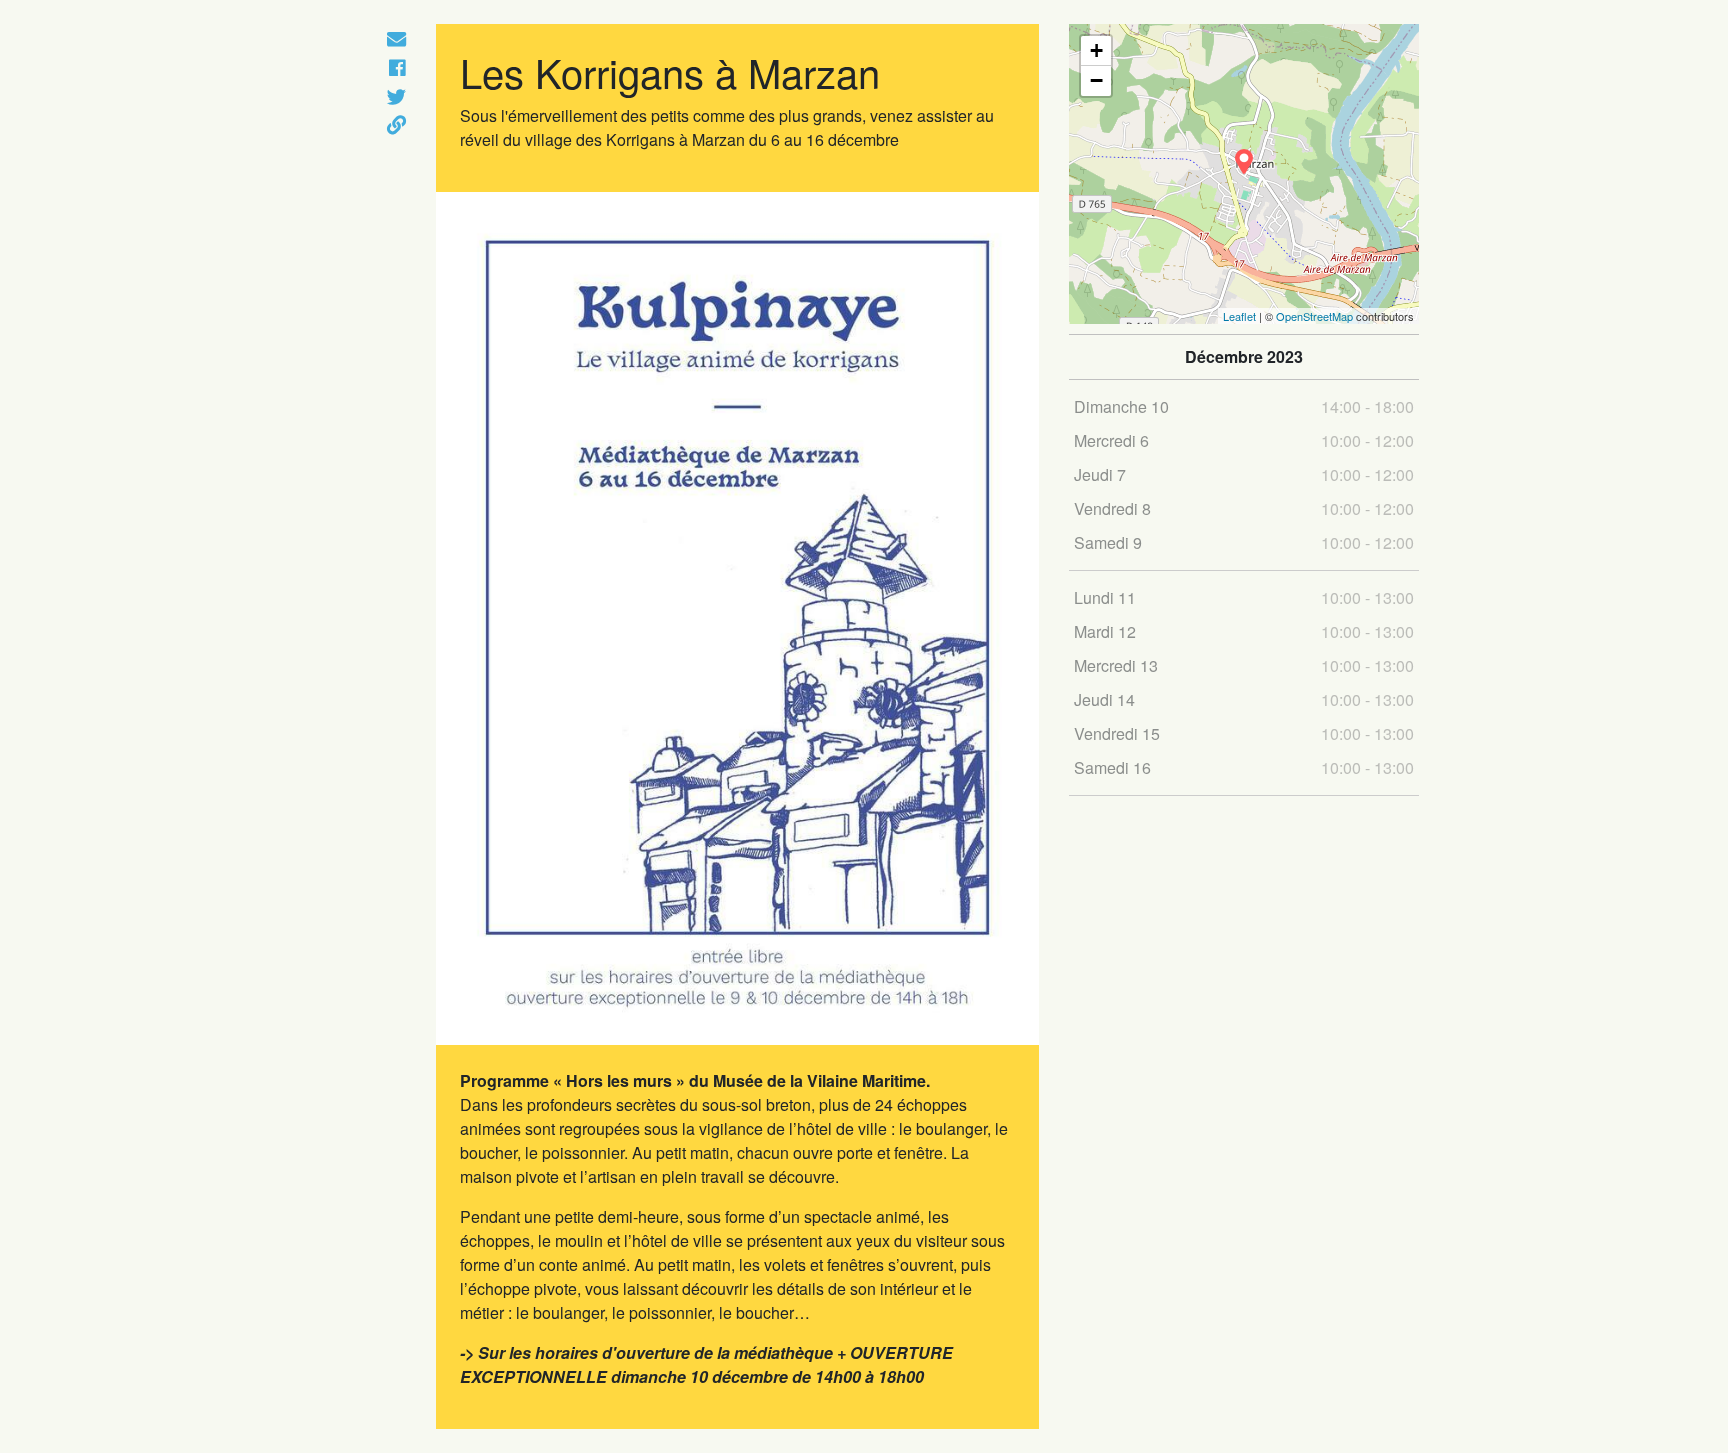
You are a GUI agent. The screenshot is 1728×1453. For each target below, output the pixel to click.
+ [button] (1096, 50)
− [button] (1096, 80)
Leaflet (1239, 316)
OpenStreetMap (1314, 316)
